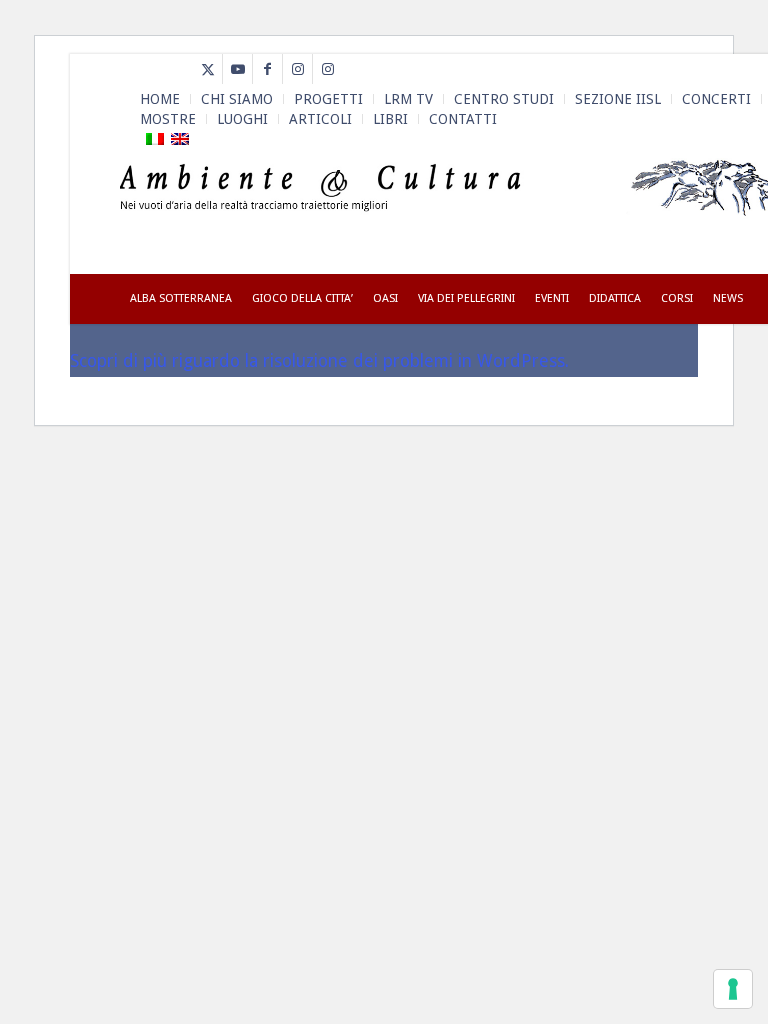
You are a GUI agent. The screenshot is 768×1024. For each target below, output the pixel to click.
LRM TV (408, 99)
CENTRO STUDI (504, 99)
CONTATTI (463, 119)
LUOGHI (242, 119)
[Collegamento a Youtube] (237, 69)
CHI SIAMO (237, 99)
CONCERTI (716, 99)
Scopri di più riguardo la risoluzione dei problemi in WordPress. (319, 361)
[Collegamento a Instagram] (297, 69)
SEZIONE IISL (618, 99)
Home (160, 99)
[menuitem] (160, 99)
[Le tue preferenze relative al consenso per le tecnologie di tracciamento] (733, 989)
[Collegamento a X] (207, 69)
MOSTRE (168, 119)
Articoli (320, 119)
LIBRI (390, 119)
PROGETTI (328, 99)
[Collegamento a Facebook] (267, 69)
